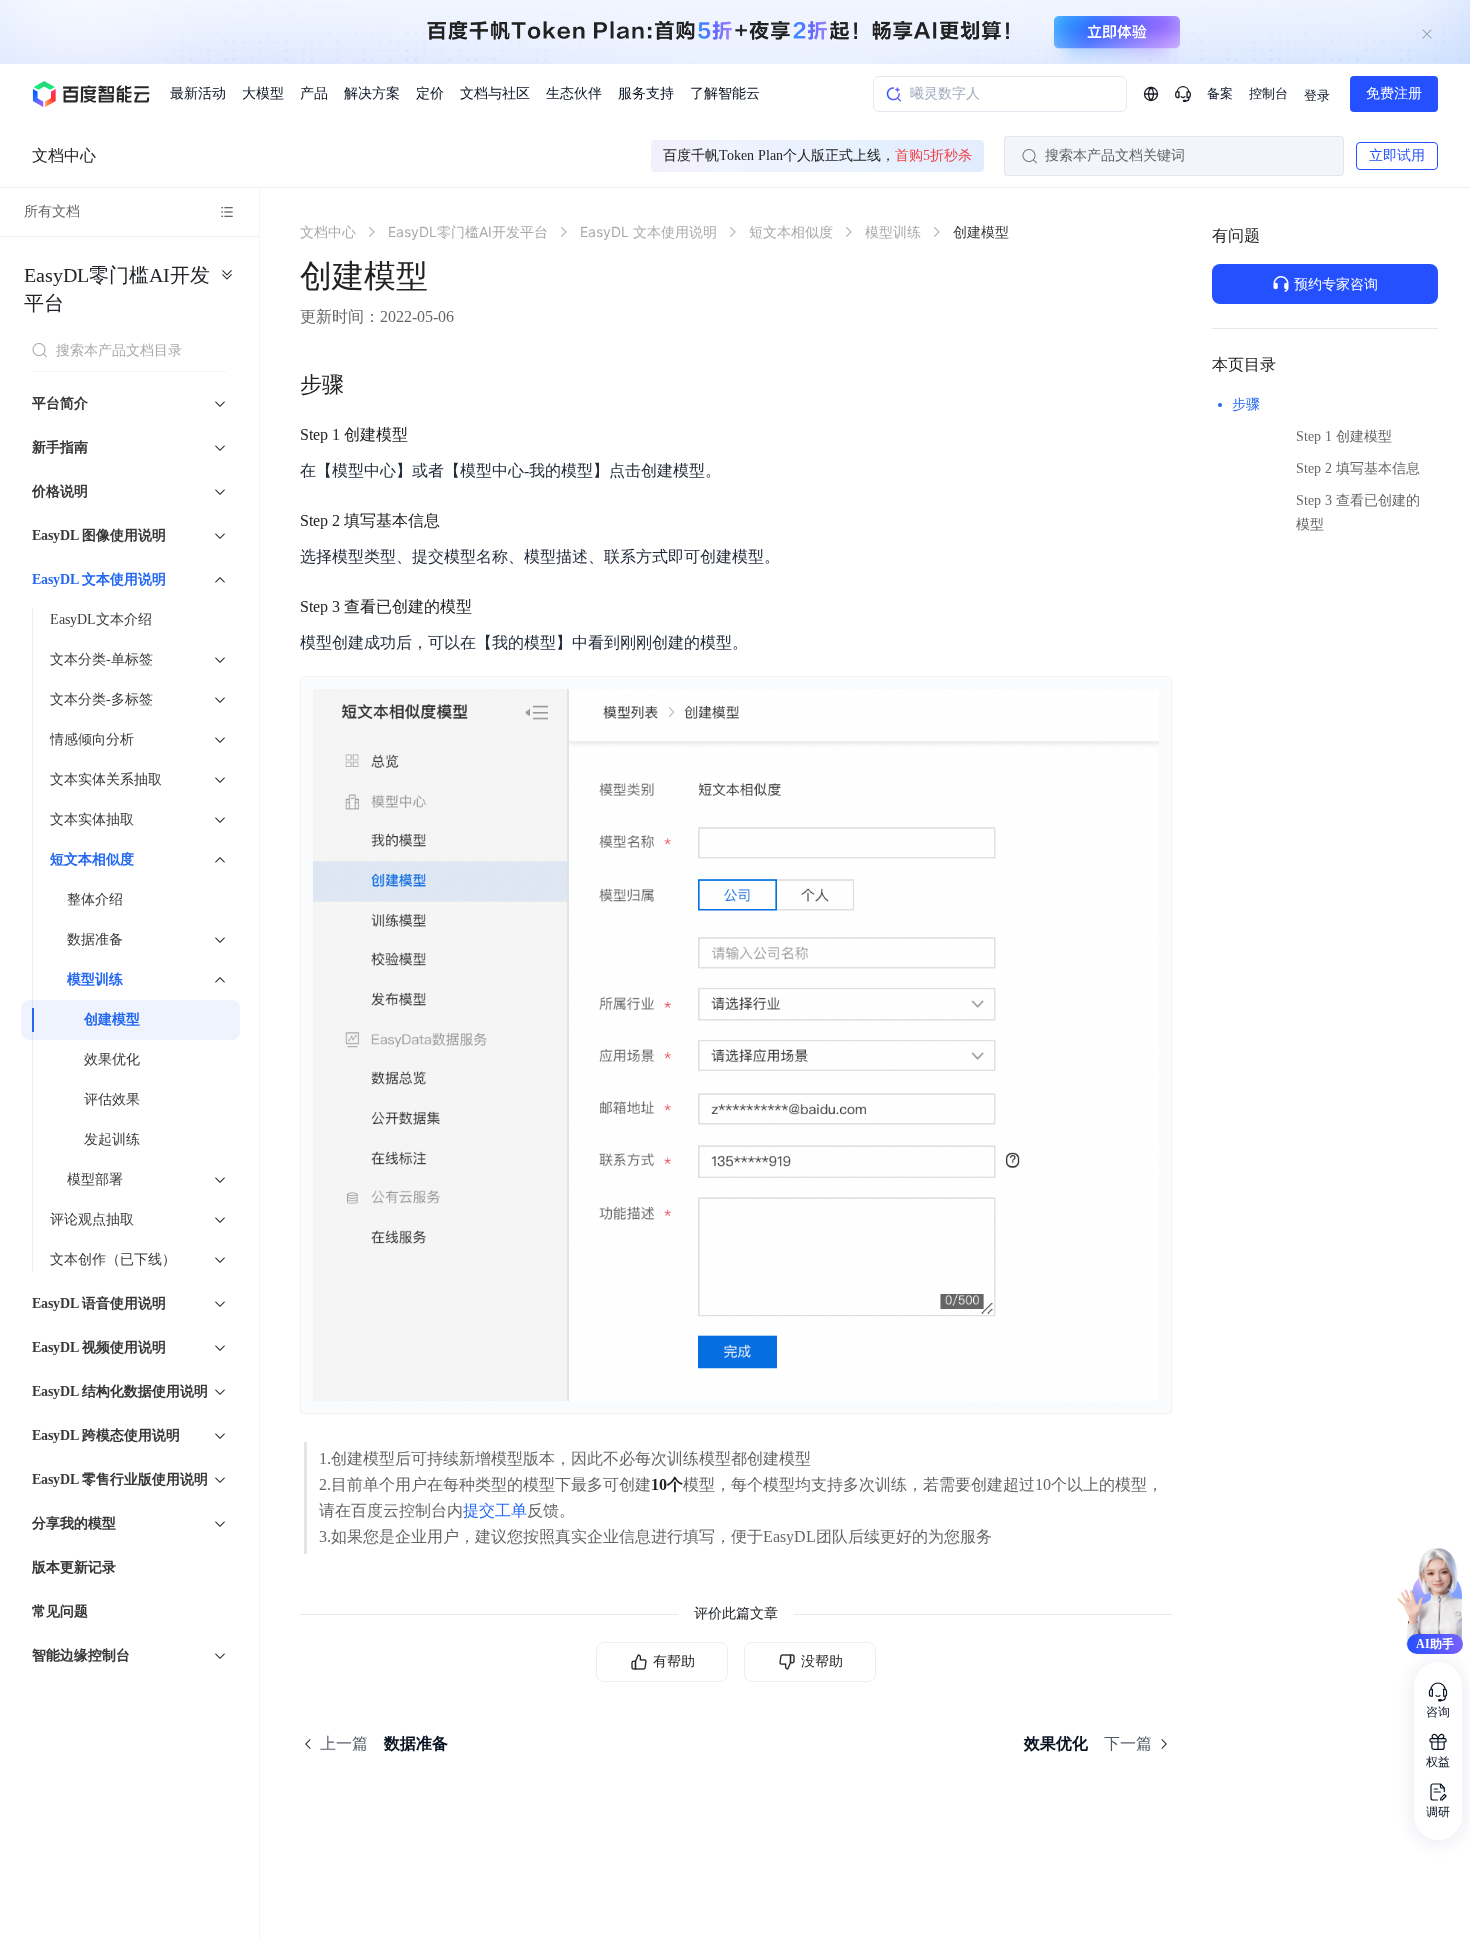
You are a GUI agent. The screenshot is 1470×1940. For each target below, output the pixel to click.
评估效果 (112, 1099)
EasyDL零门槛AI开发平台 (117, 289)
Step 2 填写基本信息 (1358, 468)
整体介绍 (95, 899)
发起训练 (112, 1139)
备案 (1220, 93)
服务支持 (646, 93)
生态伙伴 (574, 93)
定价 (430, 93)
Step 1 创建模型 (1344, 436)
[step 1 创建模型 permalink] (428, 435)
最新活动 (198, 93)
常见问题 (60, 1611)
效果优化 (112, 1059)
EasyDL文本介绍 (101, 619)
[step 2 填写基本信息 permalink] (460, 521)
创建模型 (112, 1019)
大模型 (263, 93)
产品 (314, 93)
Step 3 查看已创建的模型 (1358, 512)
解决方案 (372, 93)
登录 (1317, 95)
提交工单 (495, 1510)
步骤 (1246, 404)
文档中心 (64, 155)
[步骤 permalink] (364, 385)
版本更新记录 (74, 1567)
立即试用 (1397, 155)
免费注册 (1394, 93)
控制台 (1268, 93)
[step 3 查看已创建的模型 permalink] (492, 607)
